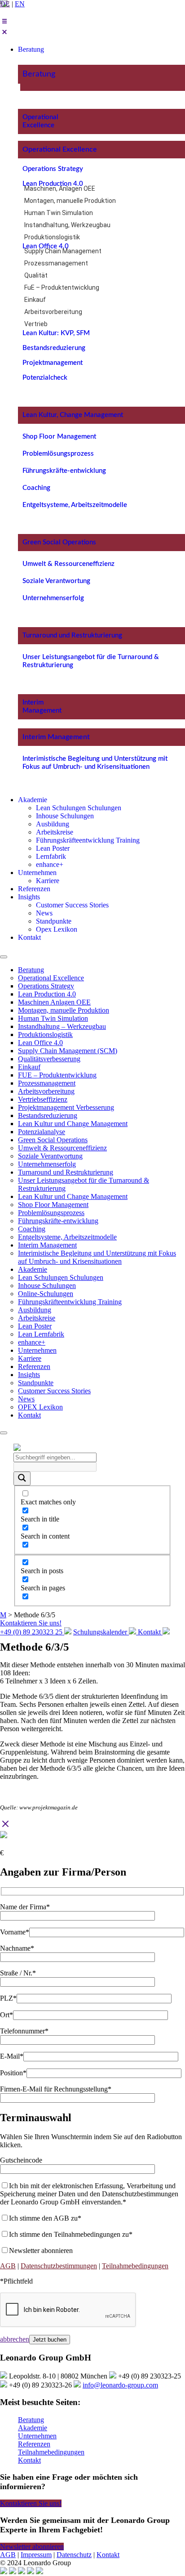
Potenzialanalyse (42, 1132)
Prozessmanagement (56, 263)
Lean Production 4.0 (53, 184)
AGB (8, 2266)
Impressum (36, 2555)
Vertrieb (36, 324)
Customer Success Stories (54, 1391)
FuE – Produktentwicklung (62, 287)
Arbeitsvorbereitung (53, 312)
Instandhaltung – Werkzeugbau (62, 1026)
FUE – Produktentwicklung (57, 1075)
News (26, 1399)
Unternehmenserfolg (53, 598)
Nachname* (17, 1948)
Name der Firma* (25, 1907)
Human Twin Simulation (59, 213)
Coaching (36, 488)
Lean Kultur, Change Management (73, 415)
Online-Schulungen (46, 1294)
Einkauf (35, 300)
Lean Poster (35, 1326)
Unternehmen (37, 1350)
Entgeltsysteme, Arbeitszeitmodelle (75, 505)
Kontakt (29, 1415)
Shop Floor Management (59, 437)
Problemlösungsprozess (58, 454)
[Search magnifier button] (22, 1479)
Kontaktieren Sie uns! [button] (31, 2503)
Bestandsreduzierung (54, 348)
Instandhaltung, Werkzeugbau (67, 225)
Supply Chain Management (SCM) (68, 1051)
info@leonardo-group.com (120, 2385)
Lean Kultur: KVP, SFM (56, 333)
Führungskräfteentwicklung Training (70, 1302)
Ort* (7, 2015)
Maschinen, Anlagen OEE (60, 188)
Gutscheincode (21, 2160)
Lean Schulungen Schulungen (61, 1277)
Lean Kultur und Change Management (73, 1124)
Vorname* (15, 1932)
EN (20, 4)
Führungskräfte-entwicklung (64, 471)
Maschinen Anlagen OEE (54, 1002)
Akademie (33, 1269)
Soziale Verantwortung (56, 581)
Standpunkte (36, 1383)
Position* (13, 2073)
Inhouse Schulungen (47, 1286)
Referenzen (34, 1367)
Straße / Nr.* (18, 1973)
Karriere (30, 1358)
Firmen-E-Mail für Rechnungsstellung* (56, 2089)
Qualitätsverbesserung (49, 1059)
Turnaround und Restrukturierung (72, 635)
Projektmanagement (53, 363)
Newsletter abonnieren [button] (32, 2547)
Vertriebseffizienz (43, 1099)
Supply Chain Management (63, 251)
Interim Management (56, 737)
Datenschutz (74, 2555)
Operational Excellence (60, 149)
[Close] (4, 1433)
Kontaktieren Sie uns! (31, 1623)
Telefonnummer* (24, 2031)
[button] (92, 27)
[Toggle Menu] (4, 957)
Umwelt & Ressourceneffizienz (68, 564)
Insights (29, 1375)
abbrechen (15, 2339)
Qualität (36, 275)
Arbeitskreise (37, 1318)
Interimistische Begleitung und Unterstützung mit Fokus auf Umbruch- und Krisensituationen (97, 1257)
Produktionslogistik (52, 237)
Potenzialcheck (45, 378)
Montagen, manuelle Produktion (70, 201)
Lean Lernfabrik (41, 1334)
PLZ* (8, 1998)
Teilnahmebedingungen (135, 2266)
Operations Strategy (53, 169)
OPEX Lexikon (40, 1407)
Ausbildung (35, 1310)
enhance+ (32, 1342)
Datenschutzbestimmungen (59, 2266)
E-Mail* (12, 2056)
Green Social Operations (59, 542)
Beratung (39, 74)
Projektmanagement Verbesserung (66, 1107)
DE (5, 4)
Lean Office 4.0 (46, 246)
